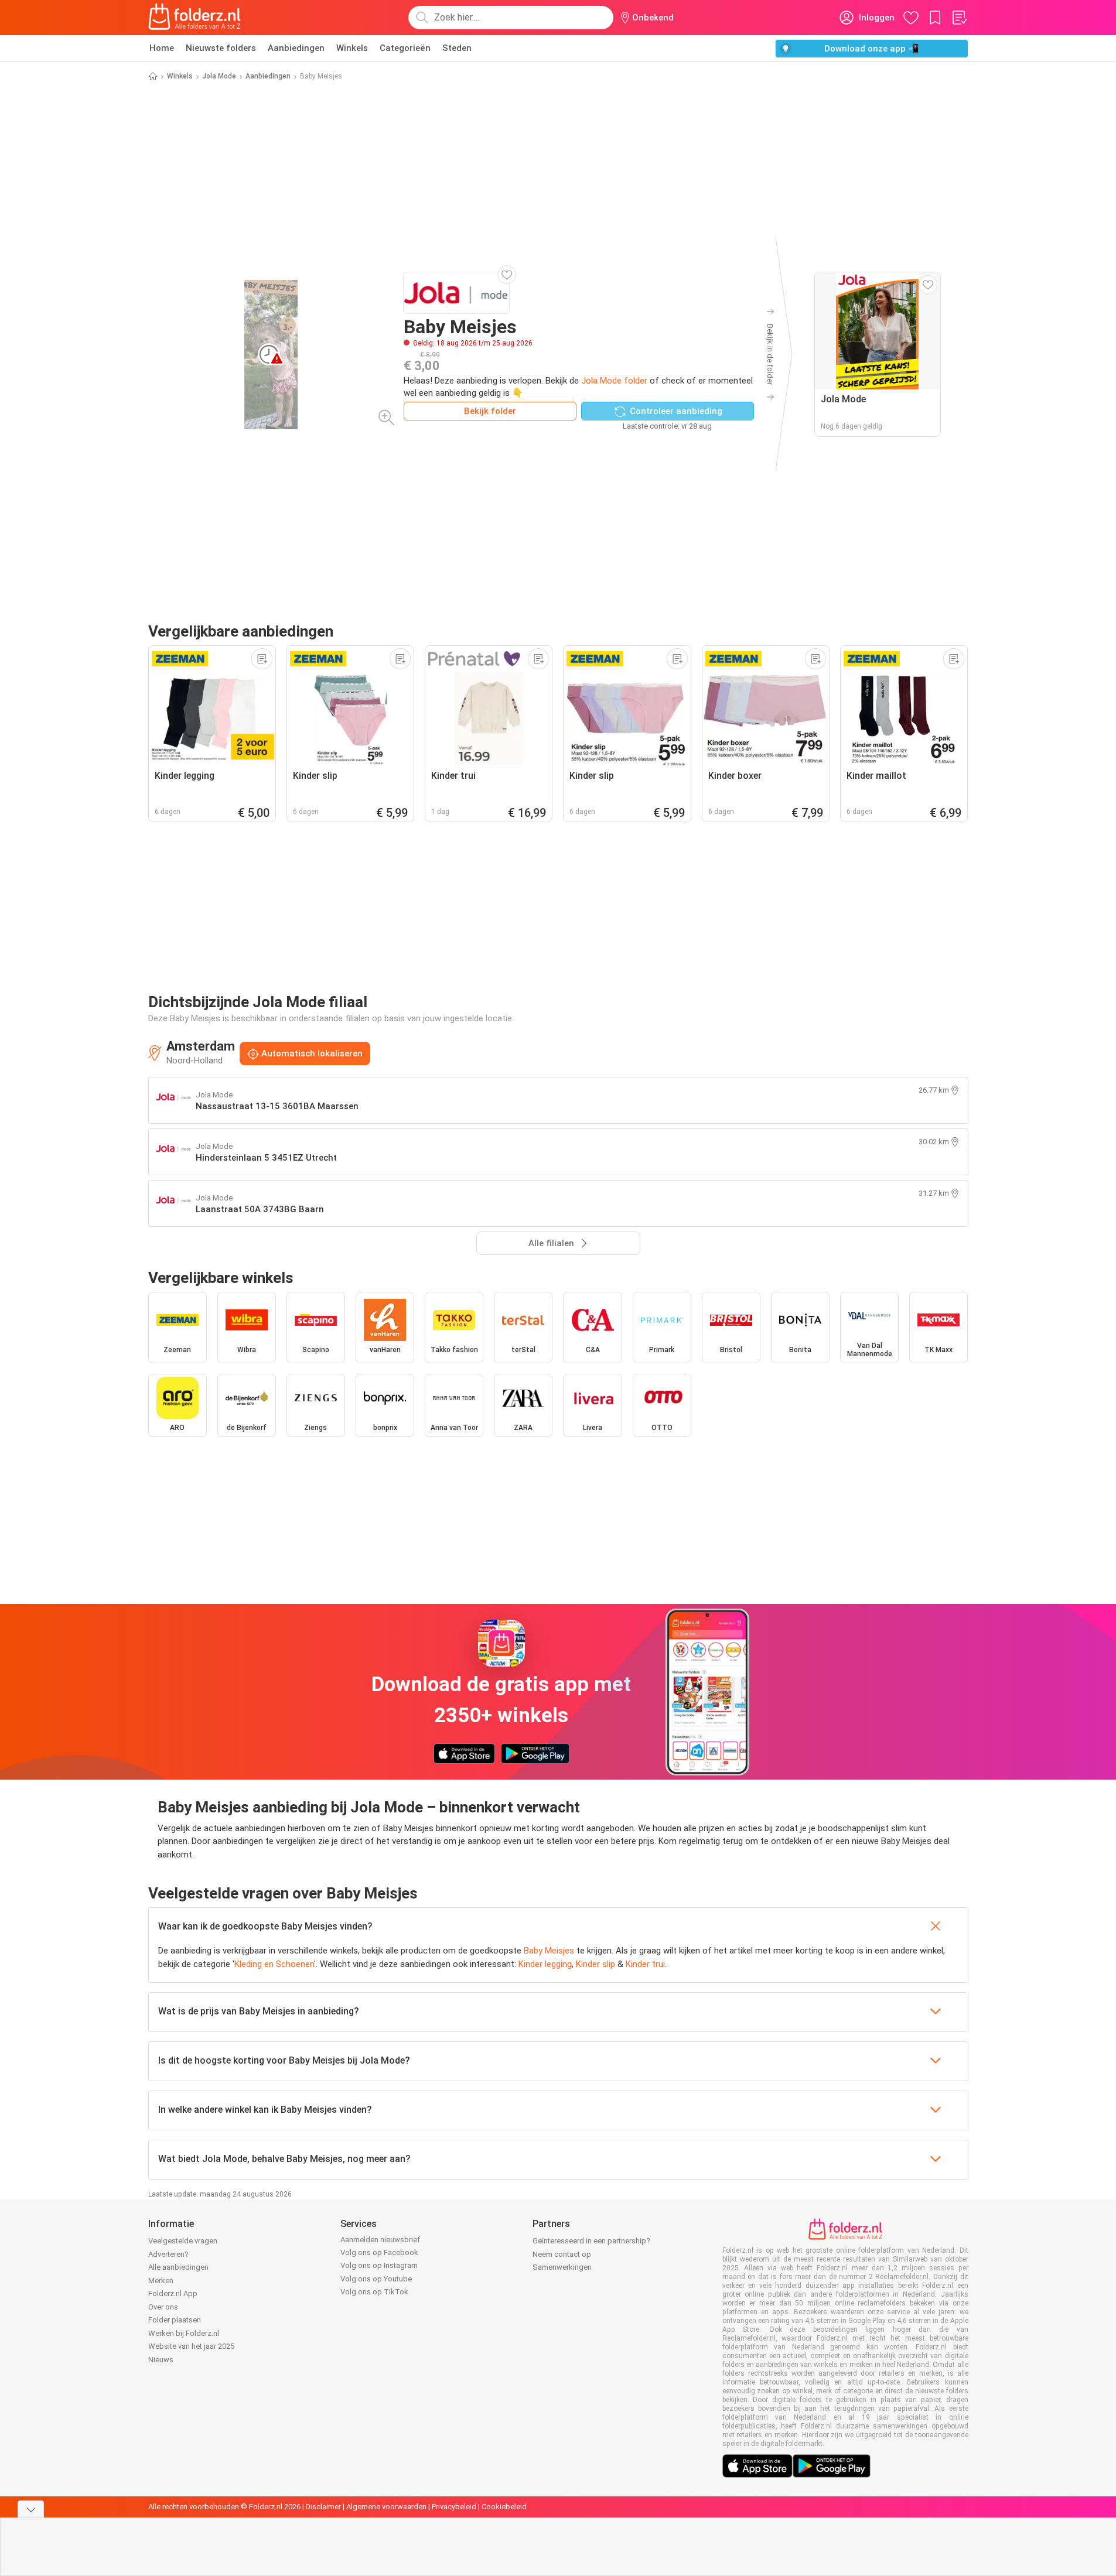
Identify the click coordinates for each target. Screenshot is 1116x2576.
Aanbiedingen (296, 48)
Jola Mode (219, 76)
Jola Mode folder (614, 381)
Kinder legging (545, 1964)
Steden (457, 48)
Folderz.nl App (173, 2293)
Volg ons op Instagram (379, 2265)
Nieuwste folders (221, 48)
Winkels (352, 48)
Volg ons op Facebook (379, 2252)
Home (162, 48)
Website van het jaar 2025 (191, 2346)
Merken (161, 2281)
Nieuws (161, 2360)
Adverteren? (168, 2254)
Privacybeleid (454, 2507)
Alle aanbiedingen (178, 2267)
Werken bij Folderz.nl (184, 2333)
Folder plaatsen (175, 2320)
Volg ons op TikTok (374, 2292)
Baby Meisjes (549, 1951)
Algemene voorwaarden (386, 2507)
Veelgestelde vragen (183, 2241)
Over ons (163, 2307)
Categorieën (405, 48)
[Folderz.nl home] (194, 18)
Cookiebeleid (504, 2507)
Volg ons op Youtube (376, 2279)
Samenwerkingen (562, 2267)
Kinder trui (645, 1964)
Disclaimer (323, 2507)
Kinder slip (595, 1964)
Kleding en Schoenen (274, 1964)
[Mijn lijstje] (959, 18)
